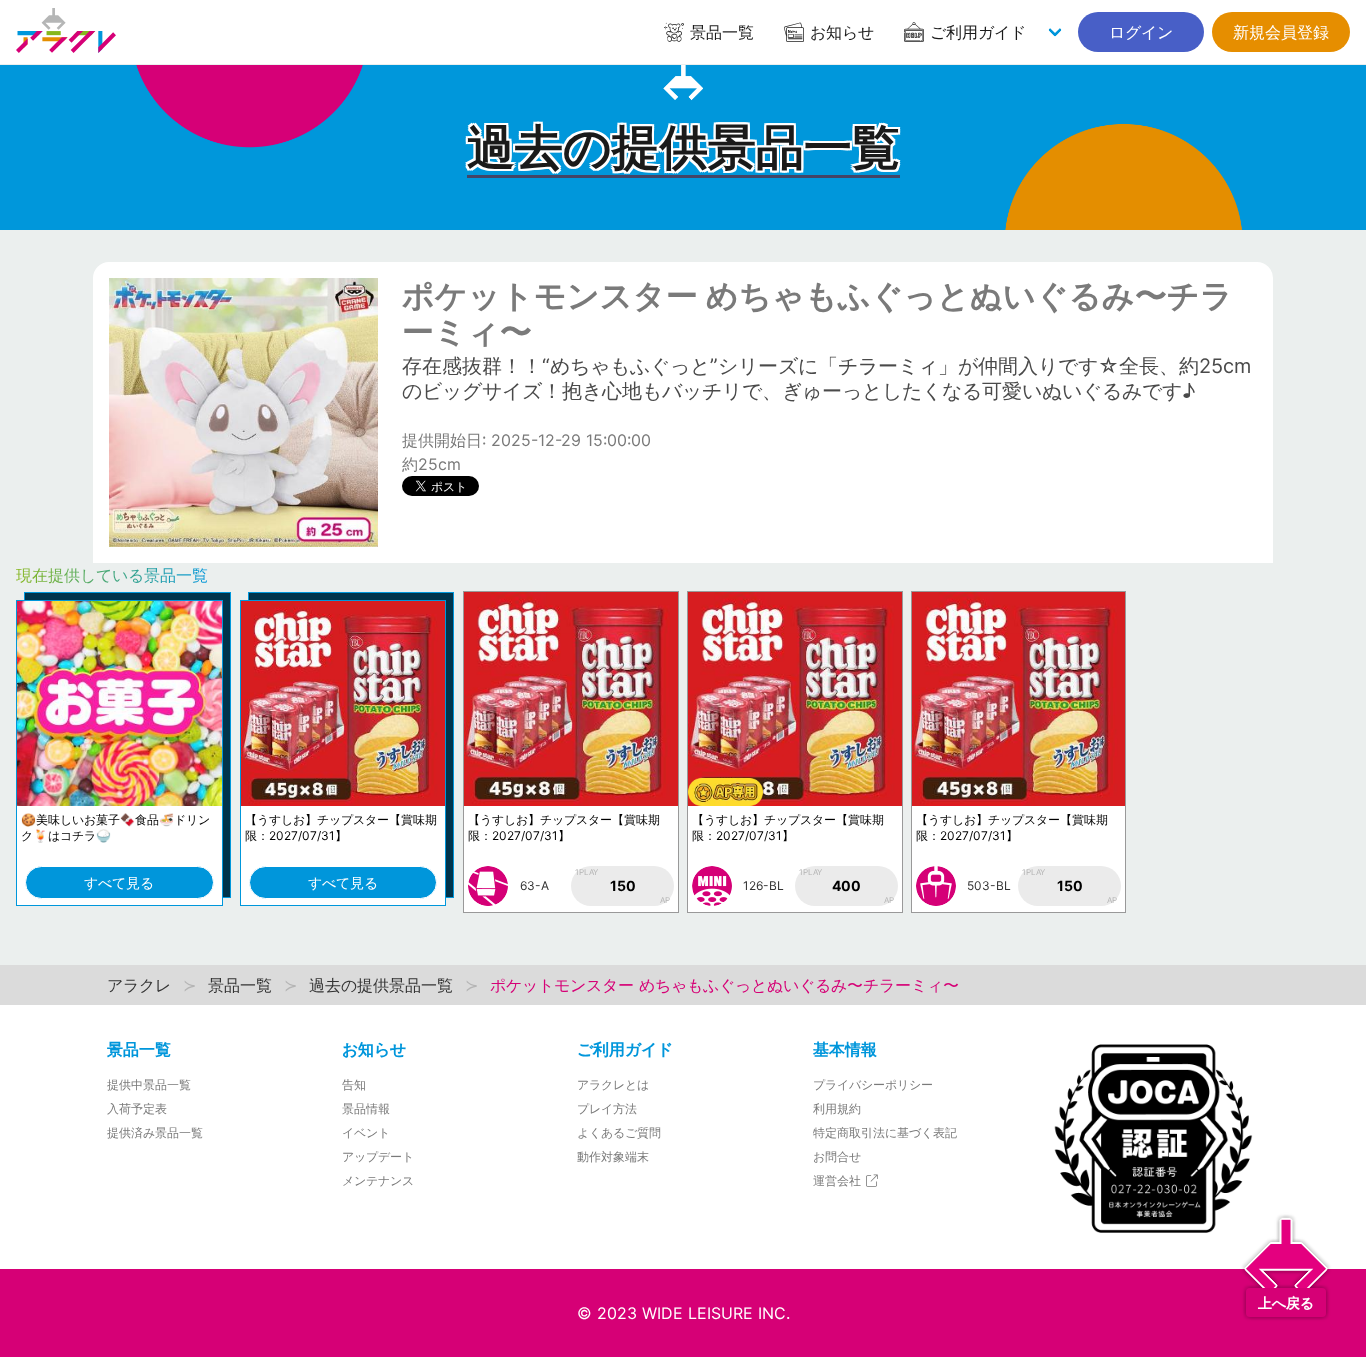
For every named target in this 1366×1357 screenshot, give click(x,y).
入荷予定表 (137, 1108)
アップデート (378, 1156)
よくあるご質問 (619, 1132)
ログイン (1141, 32)
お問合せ (837, 1156)
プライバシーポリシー (873, 1084)
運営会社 (838, 1180)
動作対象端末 (613, 1156)
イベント (366, 1132)
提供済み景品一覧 (155, 1132)
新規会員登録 (1281, 32)
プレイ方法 (607, 1108)
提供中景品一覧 (149, 1084)
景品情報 (366, 1108)
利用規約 (837, 1108)
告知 (354, 1084)
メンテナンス (378, 1180)
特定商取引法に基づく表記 (885, 1132)
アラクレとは (613, 1084)
